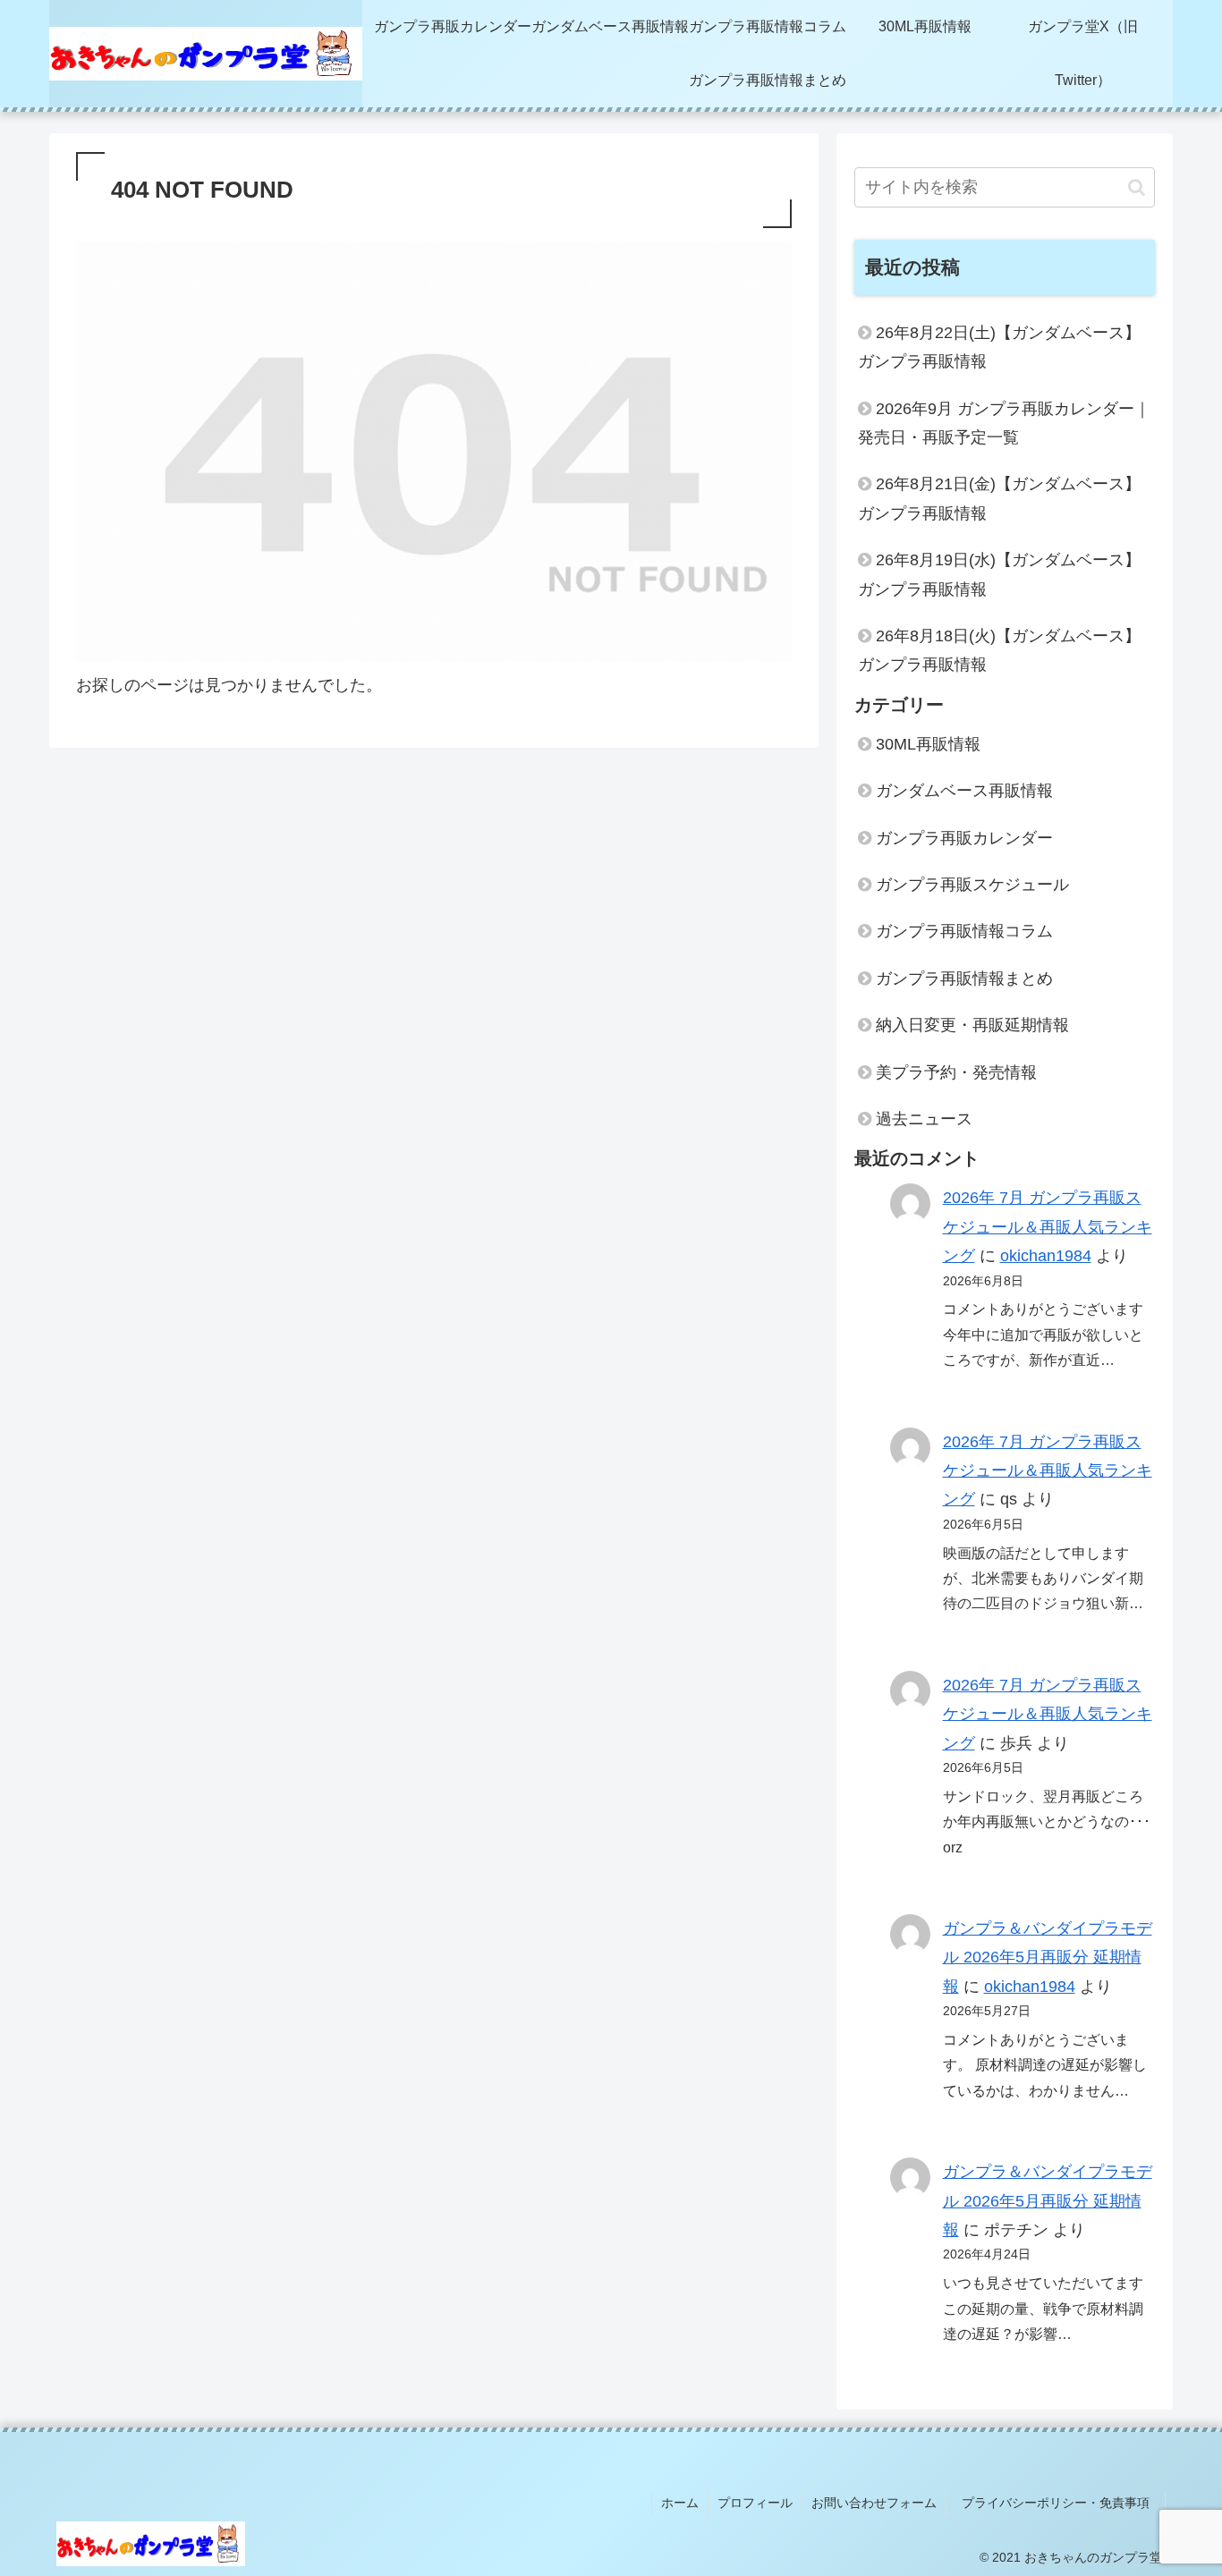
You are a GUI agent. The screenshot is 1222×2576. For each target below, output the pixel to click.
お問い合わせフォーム (874, 2503)
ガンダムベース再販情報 (964, 791)
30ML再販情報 (928, 744)
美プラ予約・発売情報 (956, 1072)
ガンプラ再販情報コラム (964, 931)
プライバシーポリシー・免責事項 (1062, 2503)
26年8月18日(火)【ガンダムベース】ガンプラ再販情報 (999, 650)
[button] (1137, 187)
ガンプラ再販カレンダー (964, 838)
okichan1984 (1046, 1256)
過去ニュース (924, 1119)
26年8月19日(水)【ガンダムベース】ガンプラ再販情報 (999, 574)
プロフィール (755, 2503)
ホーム (680, 2503)
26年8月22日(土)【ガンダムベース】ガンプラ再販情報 (999, 347)
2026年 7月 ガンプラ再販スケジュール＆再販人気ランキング (1048, 1227)
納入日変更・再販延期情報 (972, 1025)
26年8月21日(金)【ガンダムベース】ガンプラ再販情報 (999, 498)
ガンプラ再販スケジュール (972, 885)
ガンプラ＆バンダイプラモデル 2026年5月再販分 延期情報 (1048, 1957)
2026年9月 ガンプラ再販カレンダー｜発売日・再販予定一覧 (1004, 423)
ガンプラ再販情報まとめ (964, 979)
